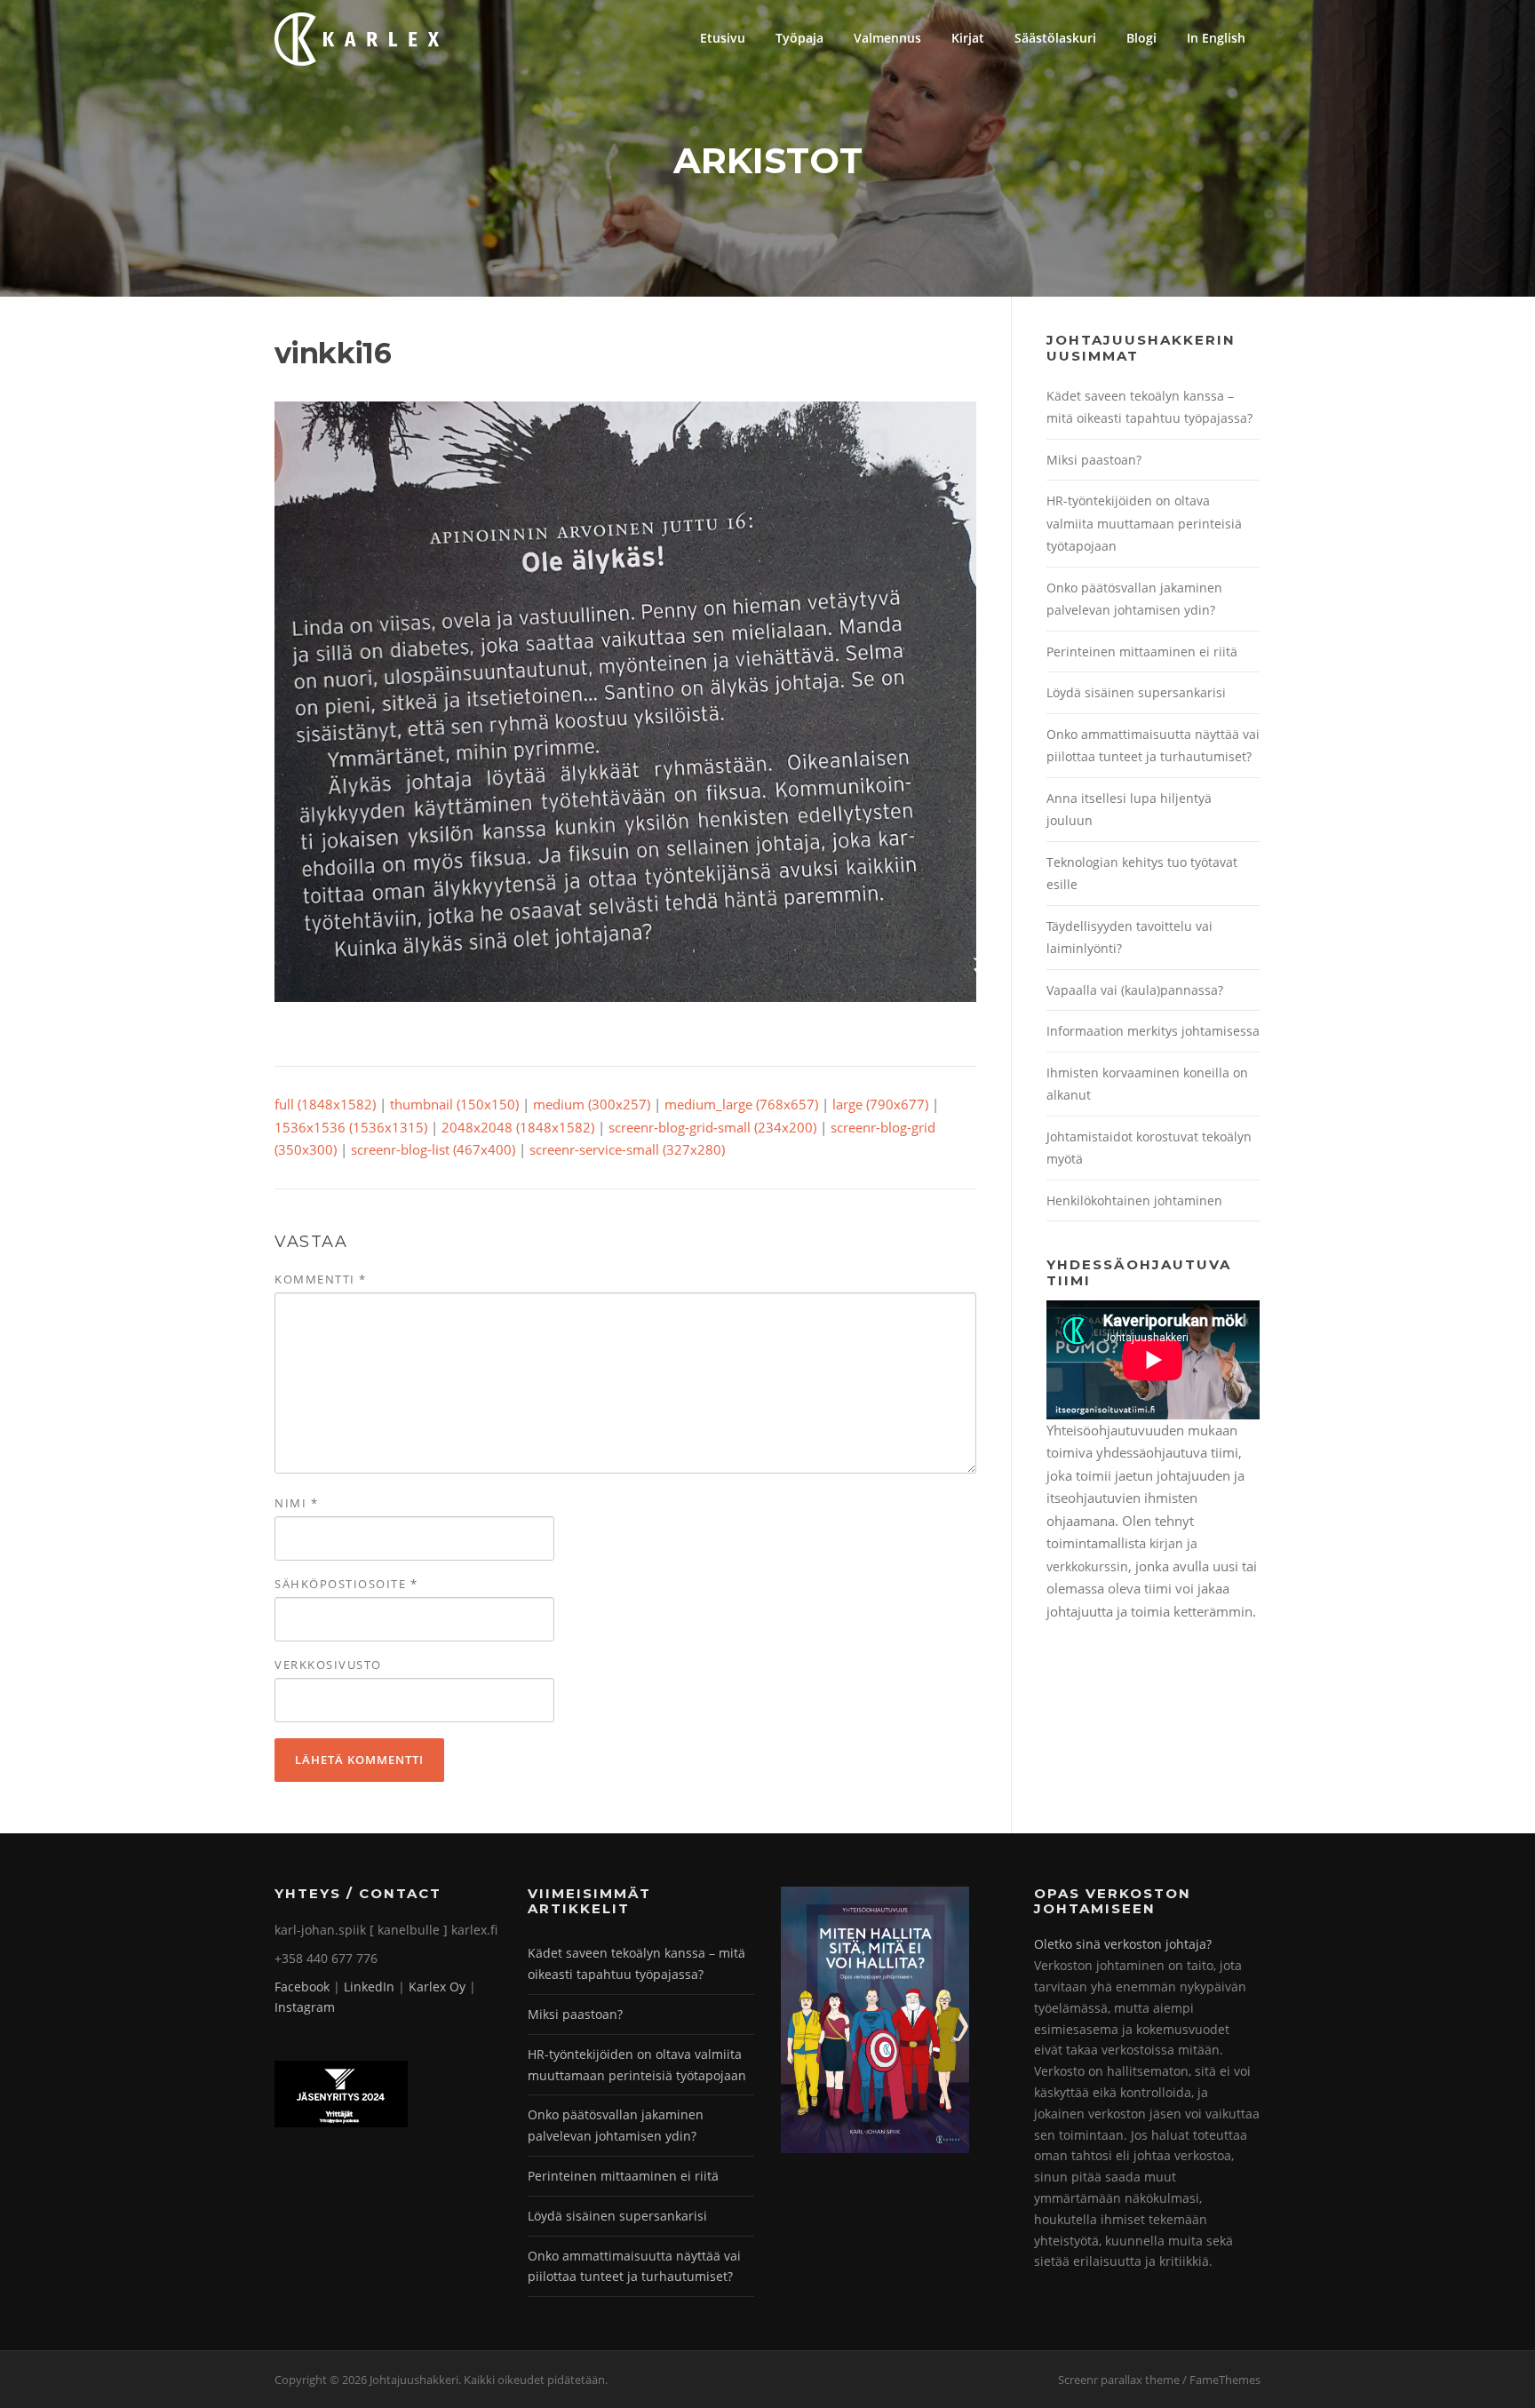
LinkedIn (369, 1987)
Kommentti (321, 1279)
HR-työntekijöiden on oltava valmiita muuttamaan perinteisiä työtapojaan (1144, 523)
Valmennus (887, 38)
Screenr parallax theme (1119, 2380)
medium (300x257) (592, 1104)
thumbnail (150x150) (454, 1104)
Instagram (305, 2007)
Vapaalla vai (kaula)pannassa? (1135, 990)
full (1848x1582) (325, 1104)
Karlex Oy (437, 1987)
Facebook (302, 1987)
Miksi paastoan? (1094, 460)
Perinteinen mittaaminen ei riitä (1142, 652)
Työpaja (799, 38)
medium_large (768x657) (741, 1104)
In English (1216, 38)
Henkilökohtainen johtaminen (1134, 1200)
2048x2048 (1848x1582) (518, 1127)
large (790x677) (880, 1104)
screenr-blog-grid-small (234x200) (712, 1127)
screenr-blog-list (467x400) (433, 1149)
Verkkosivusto (328, 1665)
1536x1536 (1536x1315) (351, 1127)
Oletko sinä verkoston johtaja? (1123, 1944)
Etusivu (723, 38)
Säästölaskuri (1055, 38)
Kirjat (968, 38)
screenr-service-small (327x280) (627, 1149)
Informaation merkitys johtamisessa (1153, 1031)
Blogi (1141, 38)
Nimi (296, 1503)
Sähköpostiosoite (346, 1584)
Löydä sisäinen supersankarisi (1136, 692)
